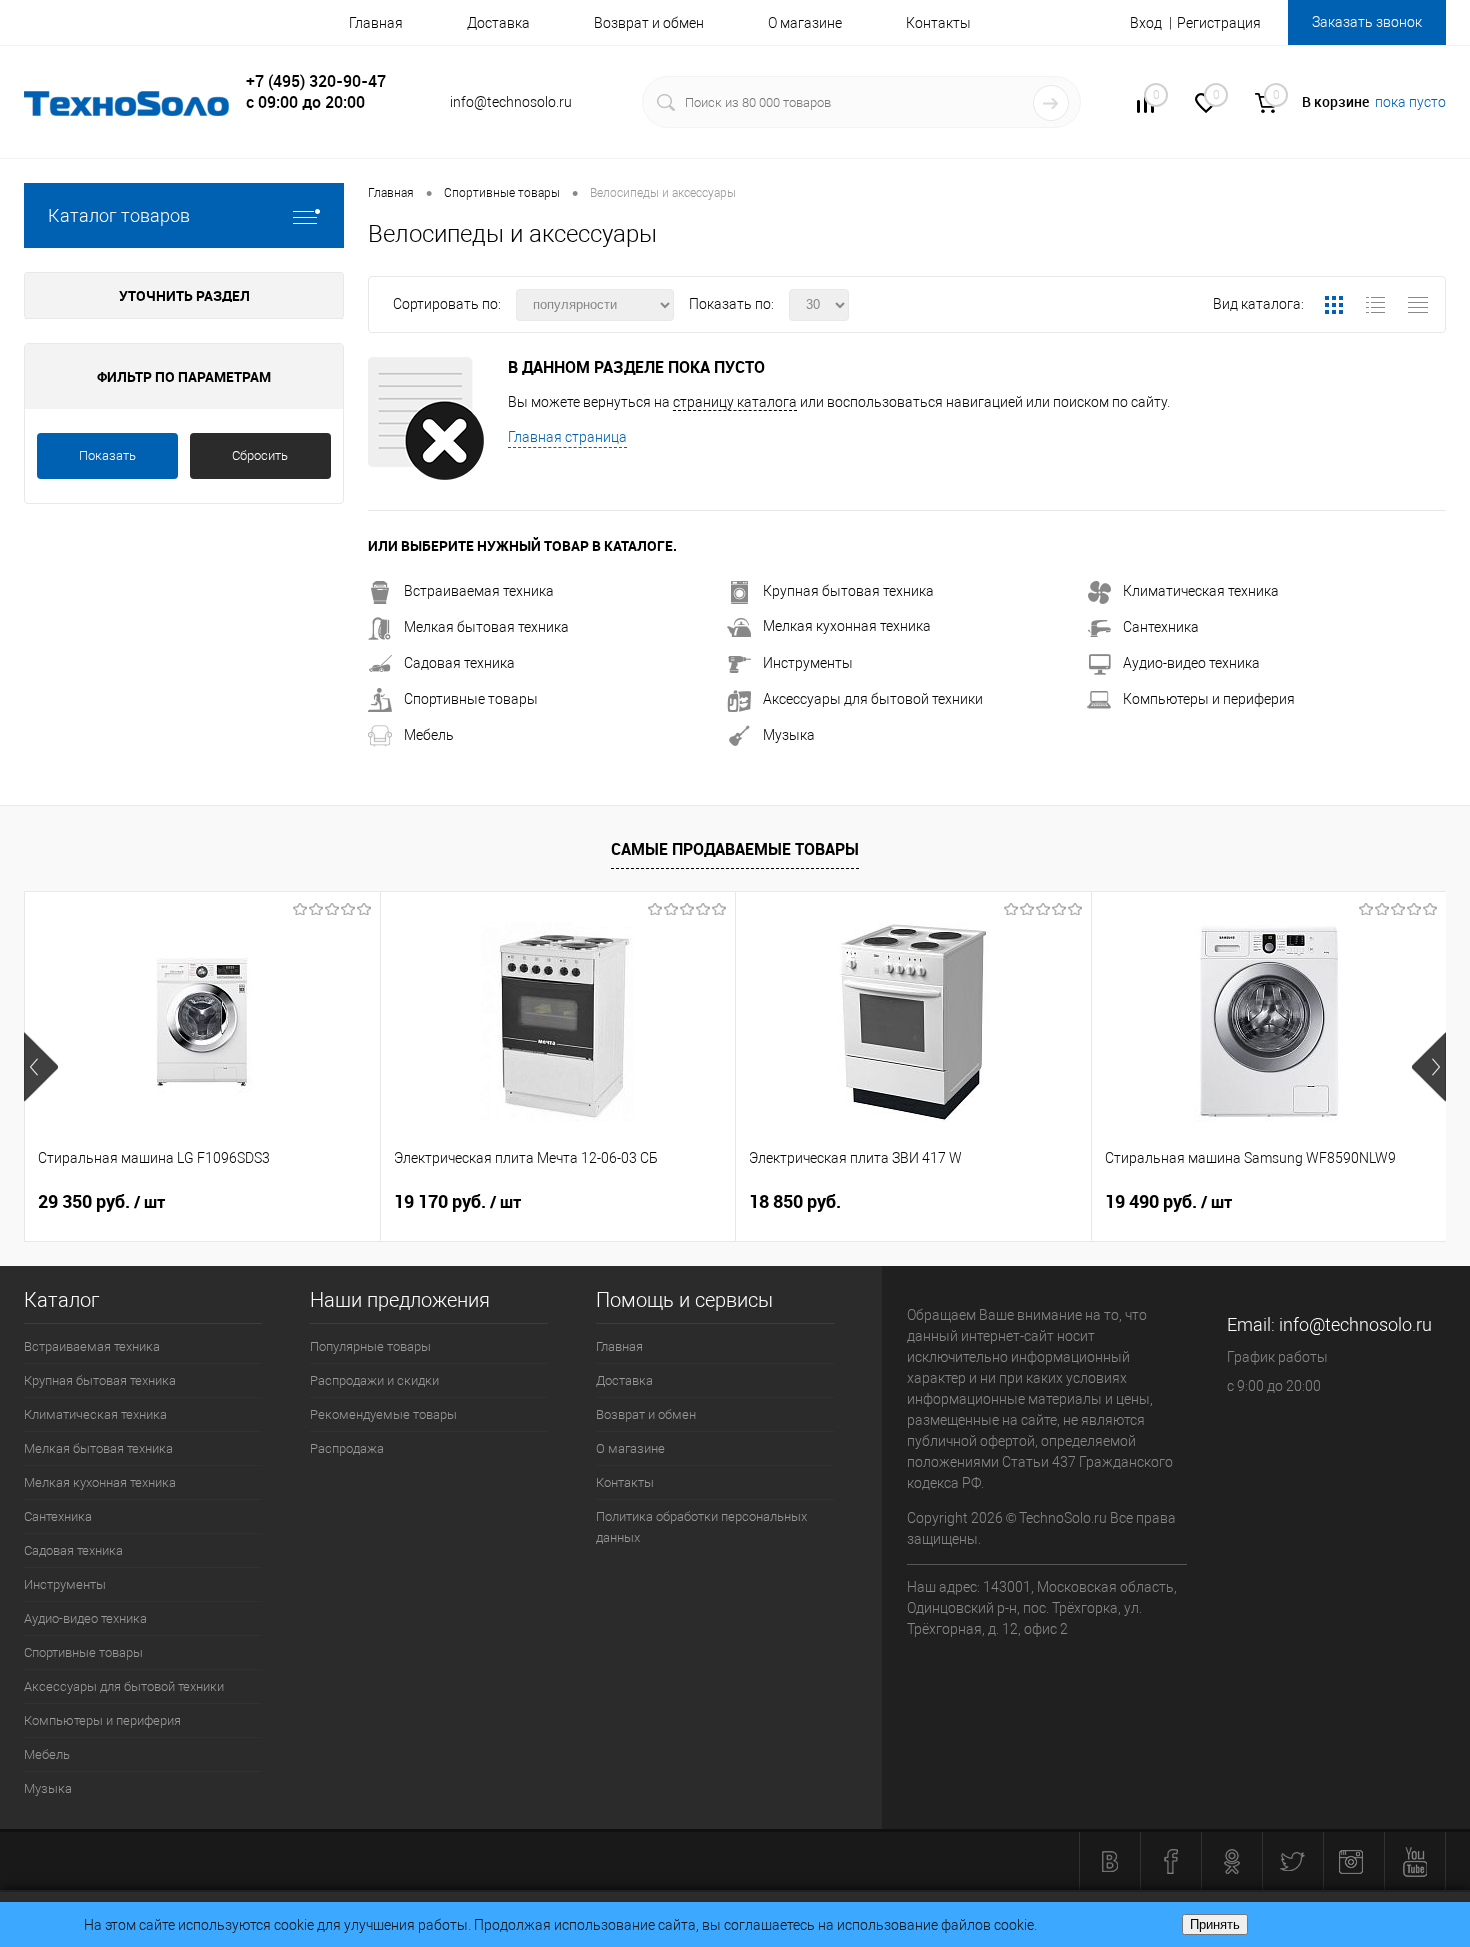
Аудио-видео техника (1191, 663)
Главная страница (567, 437)
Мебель (429, 735)
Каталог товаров (119, 215)
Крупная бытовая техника (848, 591)
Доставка (498, 23)
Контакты (938, 23)
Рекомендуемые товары (383, 1414)
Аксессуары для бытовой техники (873, 699)
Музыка (789, 735)
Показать (107, 455)
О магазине (805, 23)
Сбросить (260, 455)
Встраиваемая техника (479, 591)
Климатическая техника (1201, 591)
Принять (1215, 1924)
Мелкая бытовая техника (486, 627)
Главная (376, 23)
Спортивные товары (471, 699)
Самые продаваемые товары (735, 849)
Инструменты (808, 663)
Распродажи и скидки (374, 1380)
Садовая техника (459, 663)
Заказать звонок (1367, 22)
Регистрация (1219, 23)
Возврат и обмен (649, 23)
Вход (1146, 23)
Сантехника (1161, 627)
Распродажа (347, 1448)
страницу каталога (735, 402)
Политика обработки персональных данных (701, 1527)
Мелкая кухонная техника (847, 626)
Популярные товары (370, 1346)
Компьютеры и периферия (1209, 699)
